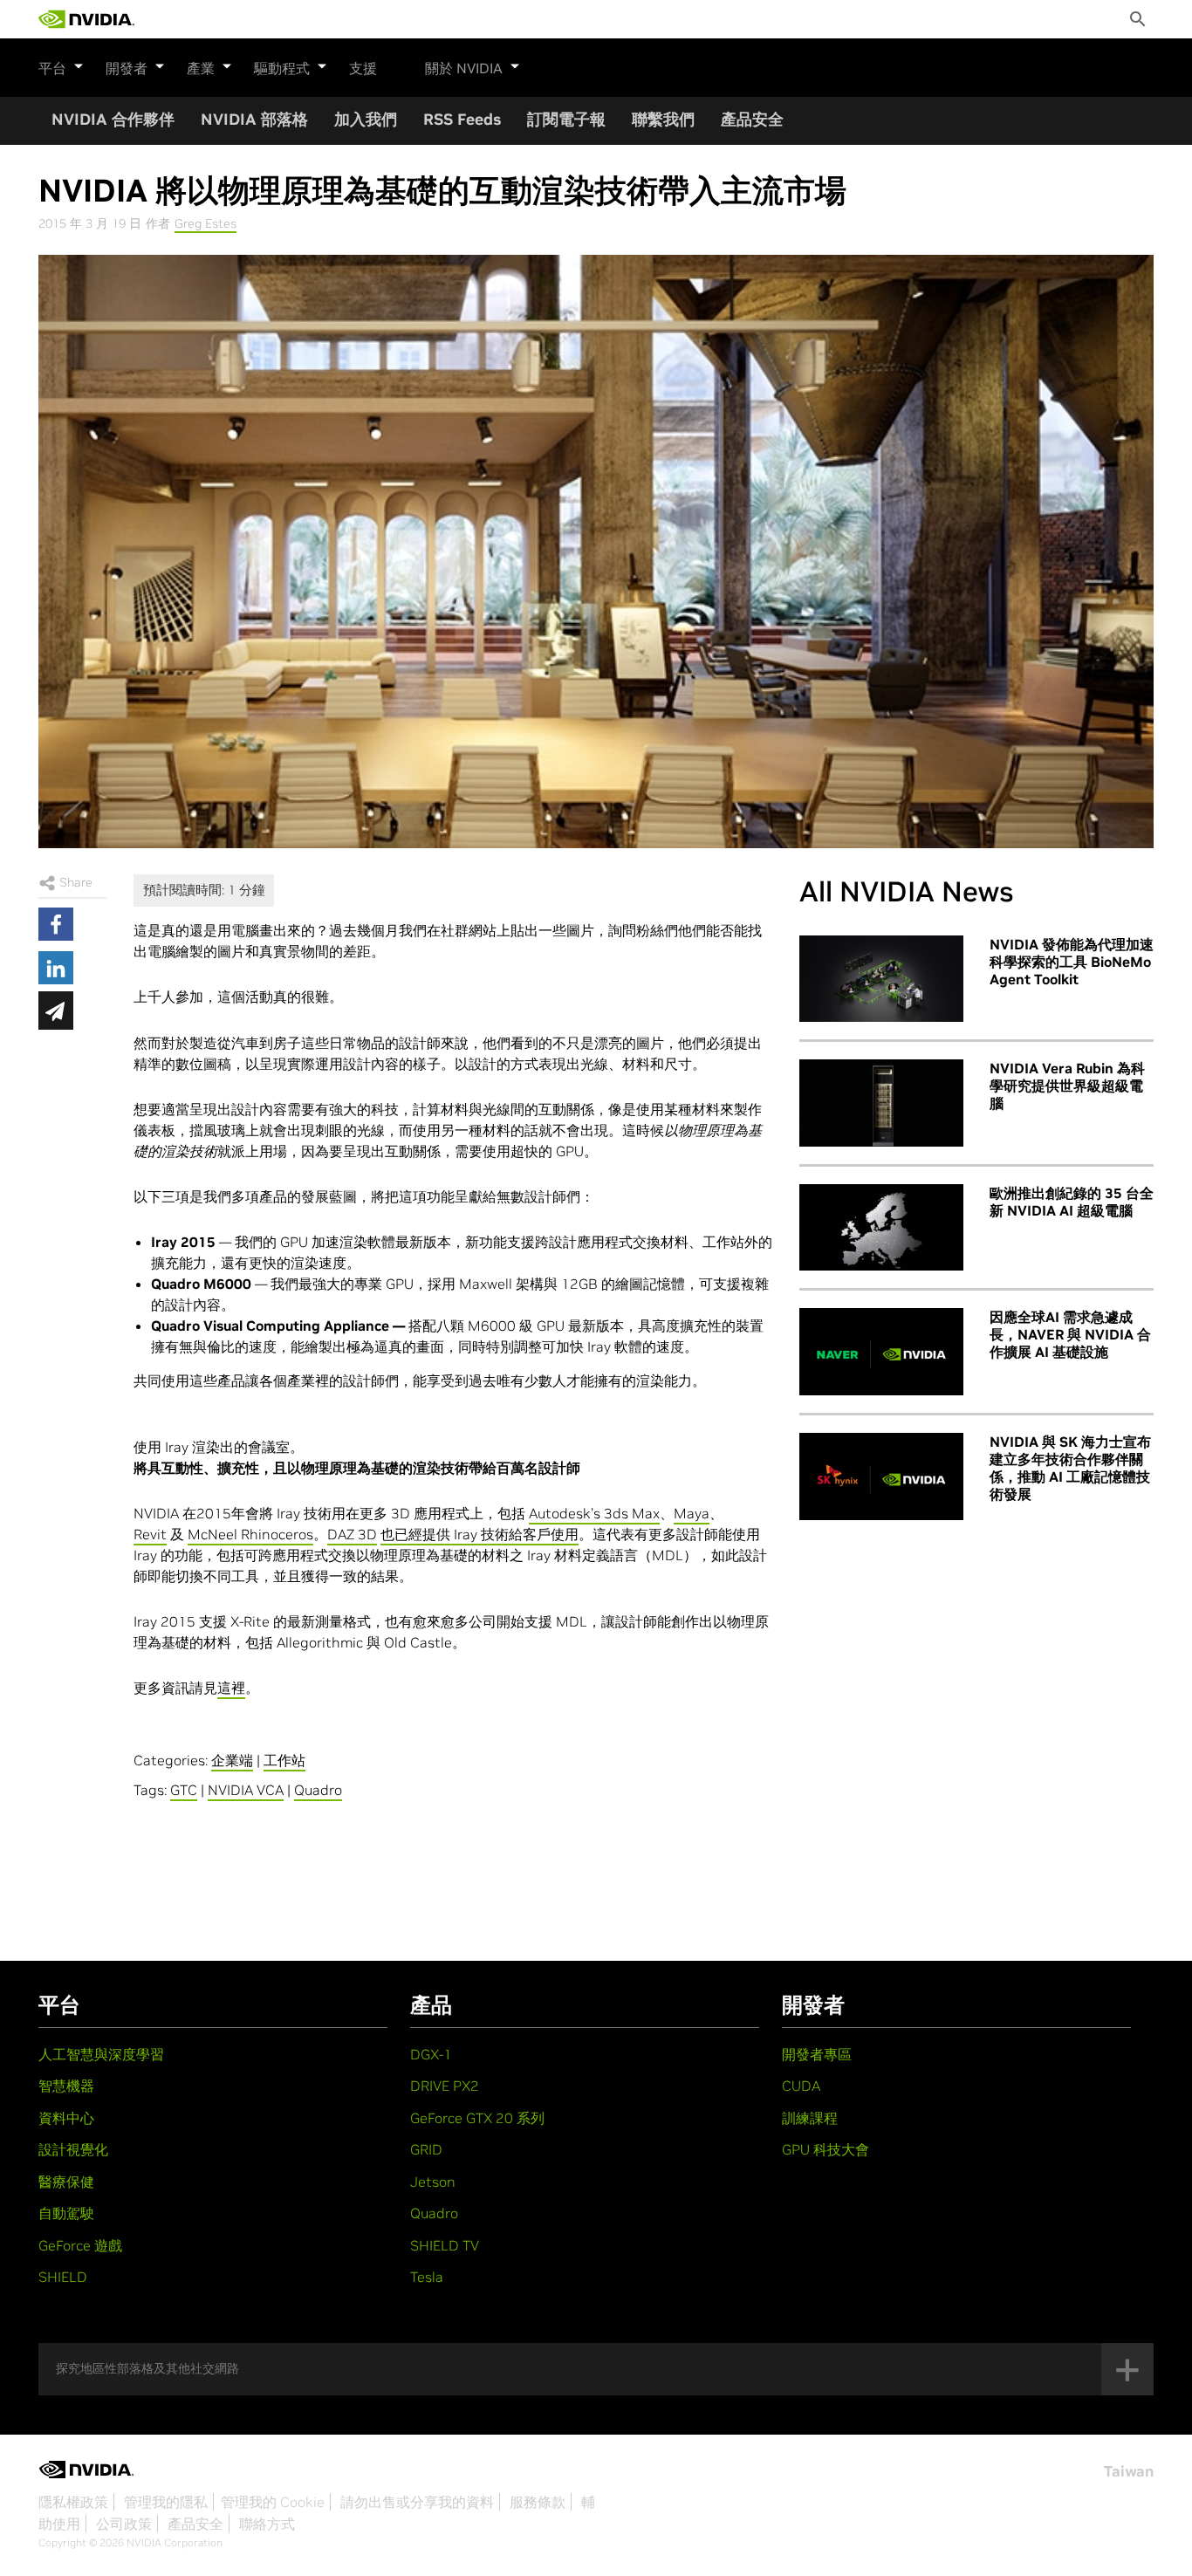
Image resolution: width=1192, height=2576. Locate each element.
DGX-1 (431, 2054)
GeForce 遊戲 (80, 2245)
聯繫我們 (663, 119)
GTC (184, 1790)
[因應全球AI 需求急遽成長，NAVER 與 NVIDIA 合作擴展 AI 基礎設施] (881, 1352)
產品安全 (752, 119)
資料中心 (66, 2118)
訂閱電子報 (566, 119)
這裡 (231, 1688)
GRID (426, 2149)
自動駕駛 (66, 2213)
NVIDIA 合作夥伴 (113, 119)
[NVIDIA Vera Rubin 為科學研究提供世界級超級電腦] (881, 1103)
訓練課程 (810, 2118)
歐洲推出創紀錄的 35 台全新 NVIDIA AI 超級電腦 (1072, 1202)
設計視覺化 (73, 2149)
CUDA (801, 2086)
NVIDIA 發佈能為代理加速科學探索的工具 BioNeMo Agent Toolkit (1072, 962)
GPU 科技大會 (825, 2149)
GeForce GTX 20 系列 (477, 2118)
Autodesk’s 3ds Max (594, 1513)
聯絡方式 (267, 2524)
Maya (692, 1513)
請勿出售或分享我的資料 (417, 2502)
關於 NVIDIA (464, 68)
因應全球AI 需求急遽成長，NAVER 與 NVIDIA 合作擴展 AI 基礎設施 (1070, 1334)
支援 (363, 68)
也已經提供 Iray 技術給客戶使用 (480, 1534)
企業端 (232, 1760)
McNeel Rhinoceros (250, 1534)
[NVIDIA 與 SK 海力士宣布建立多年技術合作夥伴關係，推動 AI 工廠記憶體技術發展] (881, 1476)
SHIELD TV (445, 2245)
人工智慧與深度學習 (101, 2054)
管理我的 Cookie (273, 2502)
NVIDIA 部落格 (254, 119)
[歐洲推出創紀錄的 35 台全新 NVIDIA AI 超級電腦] (881, 1228)
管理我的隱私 (166, 2502)
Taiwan (1129, 2471)
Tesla (427, 2277)
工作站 (284, 1760)
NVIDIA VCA (246, 1790)
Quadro (318, 1790)
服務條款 (538, 2502)
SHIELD (63, 2277)
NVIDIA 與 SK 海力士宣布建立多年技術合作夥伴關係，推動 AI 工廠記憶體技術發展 (1070, 1468)
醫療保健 (66, 2182)
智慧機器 (66, 2086)
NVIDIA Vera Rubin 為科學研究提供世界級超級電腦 (1067, 1086)
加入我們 (366, 119)
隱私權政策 (73, 2502)
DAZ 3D (352, 1534)
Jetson (433, 2182)
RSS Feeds (462, 119)
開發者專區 (817, 2054)
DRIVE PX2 (445, 2086)
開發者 (127, 68)
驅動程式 (282, 68)
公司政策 (124, 2524)
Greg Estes (206, 223)
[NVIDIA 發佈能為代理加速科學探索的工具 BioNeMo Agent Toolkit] (881, 979)
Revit (150, 1534)
